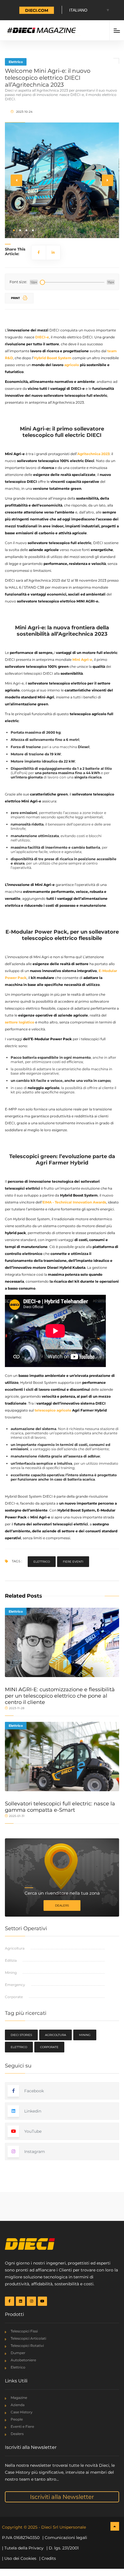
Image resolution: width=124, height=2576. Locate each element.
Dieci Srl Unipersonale (64, 2527)
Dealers (62, 1905)
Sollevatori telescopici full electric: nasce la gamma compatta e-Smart (60, 1807)
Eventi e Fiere (22, 2426)
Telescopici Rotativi (27, 2346)
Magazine (19, 2398)
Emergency (15, 1985)
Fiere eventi (73, 1562)
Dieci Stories (21, 2035)
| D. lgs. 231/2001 (63, 2548)
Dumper (18, 2353)
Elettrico (16, 62)
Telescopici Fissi (24, 2331)
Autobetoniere (23, 2360)
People (17, 2419)
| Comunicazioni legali (65, 2538)
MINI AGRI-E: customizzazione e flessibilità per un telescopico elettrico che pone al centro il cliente (60, 1696)
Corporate (14, 1997)
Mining (11, 1973)
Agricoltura (15, 1948)
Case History (22, 2412)
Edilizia (11, 1960)
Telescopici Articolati (28, 2338)
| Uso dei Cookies (19, 2558)
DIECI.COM (37, 10)
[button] (14, 230)
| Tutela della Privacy (23, 2548)
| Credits (48, 2558)
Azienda (18, 2405)
